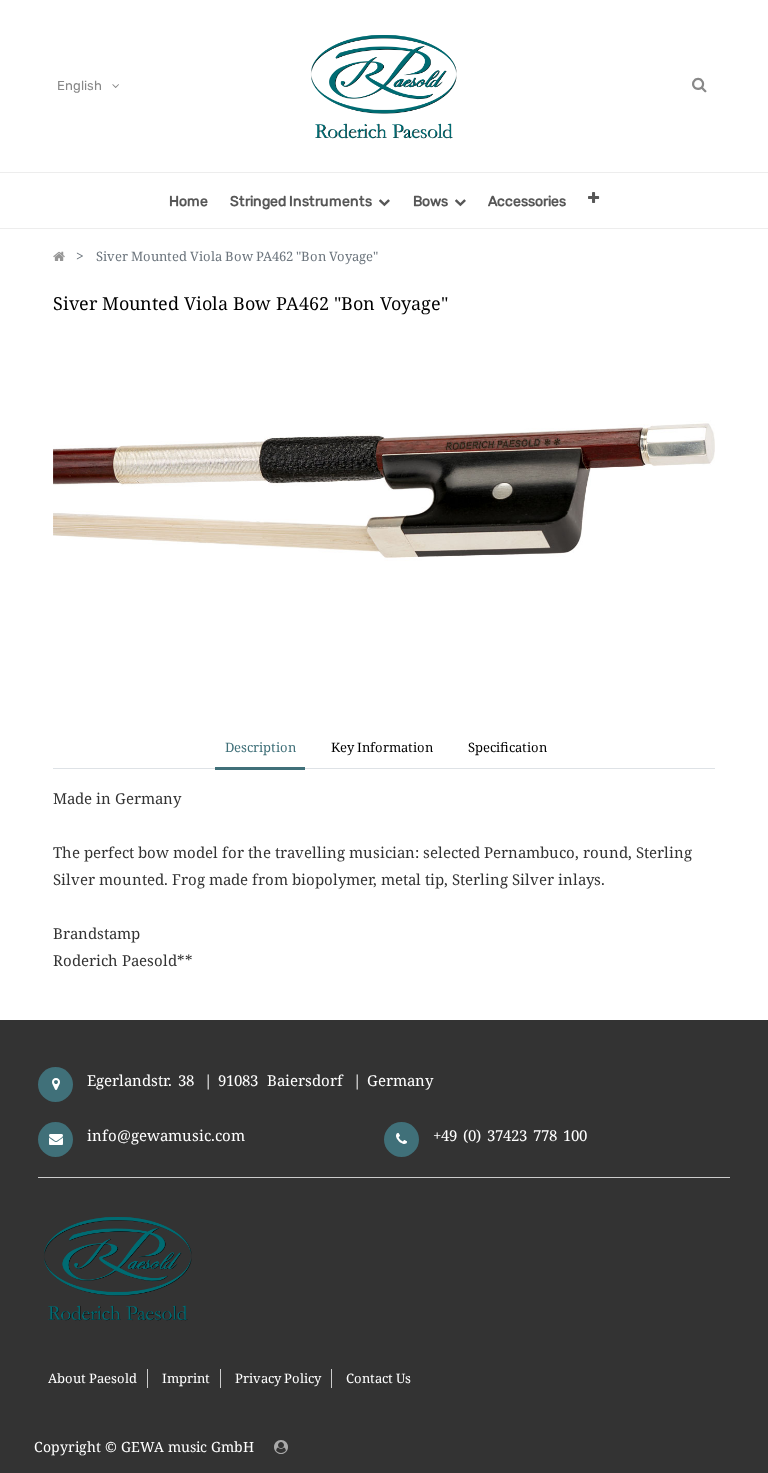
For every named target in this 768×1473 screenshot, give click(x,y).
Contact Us (378, 1378)
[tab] (508, 749)
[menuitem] (188, 200)
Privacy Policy (278, 1378)
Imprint (186, 1378)
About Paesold (92, 1378)
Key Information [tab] (382, 747)
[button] (593, 197)
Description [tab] (260, 747)
